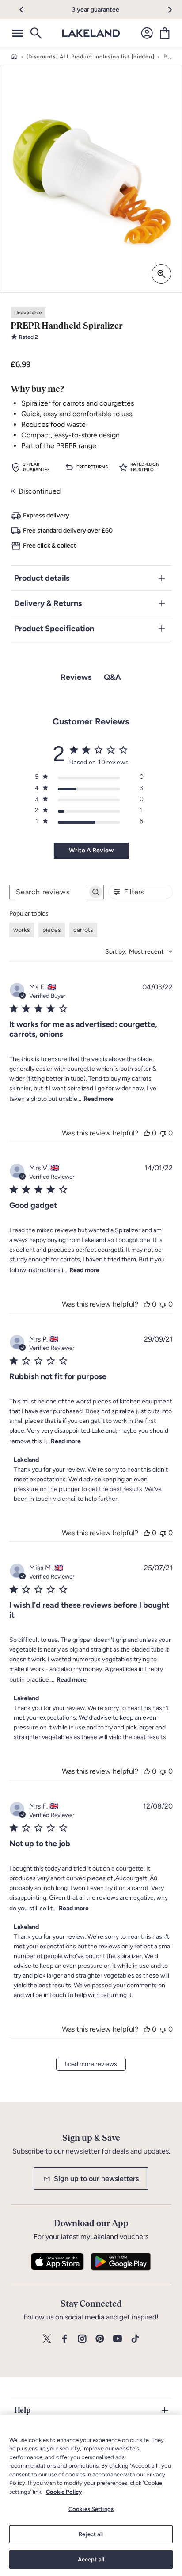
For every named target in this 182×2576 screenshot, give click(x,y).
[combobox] (139, 952)
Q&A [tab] (112, 677)
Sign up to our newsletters (96, 2179)
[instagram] (82, 2339)
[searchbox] (49, 892)
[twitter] (47, 2339)
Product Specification (54, 629)
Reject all (91, 2534)
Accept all (91, 2559)
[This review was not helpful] (163, 1133)
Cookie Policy (64, 2492)
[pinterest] (100, 2339)
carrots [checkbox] (83, 930)
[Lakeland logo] (91, 33)
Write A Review (91, 850)
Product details (42, 578)
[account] (147, 33)
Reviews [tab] (76, 677)
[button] (26, 10)
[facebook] (64, 2339)
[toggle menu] (18, 33)
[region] (91, 2495)
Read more (99, 1099)
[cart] (165, 33)
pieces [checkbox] (52, 930)
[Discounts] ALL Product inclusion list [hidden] (91, 57)
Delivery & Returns (48, 603)
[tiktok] (135, 2339)
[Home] (14, 57)
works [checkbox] (22, 930)
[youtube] (118, 2339)
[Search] (35, 33)
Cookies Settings (91, 2509)
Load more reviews (91, 2064)
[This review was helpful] (147, 1133)
